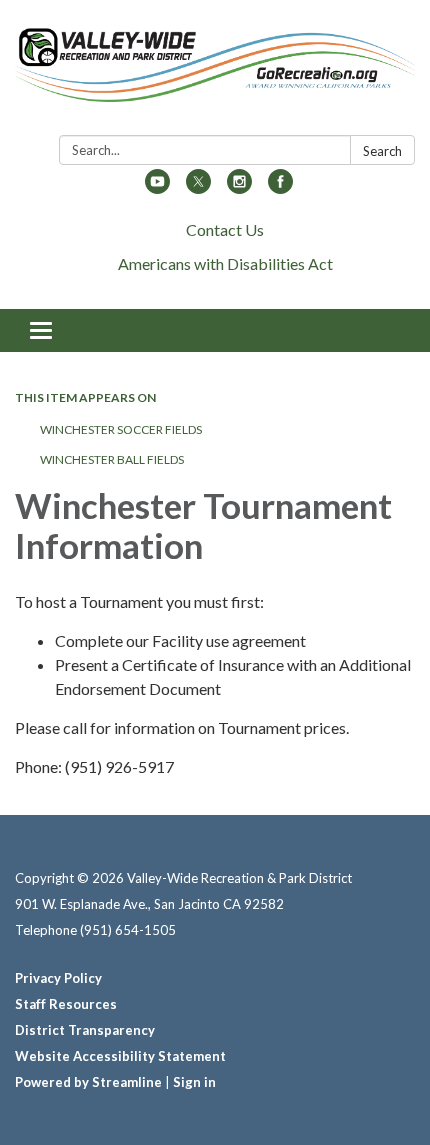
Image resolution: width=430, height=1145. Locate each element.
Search (382, 151)
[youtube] (157, 187)
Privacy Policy (58, 978)
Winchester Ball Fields (112, 459)
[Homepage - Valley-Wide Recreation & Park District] (215, 71)
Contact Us (225, 229)
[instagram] (239, 187)
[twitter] (198, 187)
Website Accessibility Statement (120, 1056)
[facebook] (280, 187)
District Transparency (85, 1030)
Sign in (194, 1082)
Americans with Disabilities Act (225, 263)
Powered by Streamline (88, 1082)
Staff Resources (66, 1004)
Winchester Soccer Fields (121, 429)
